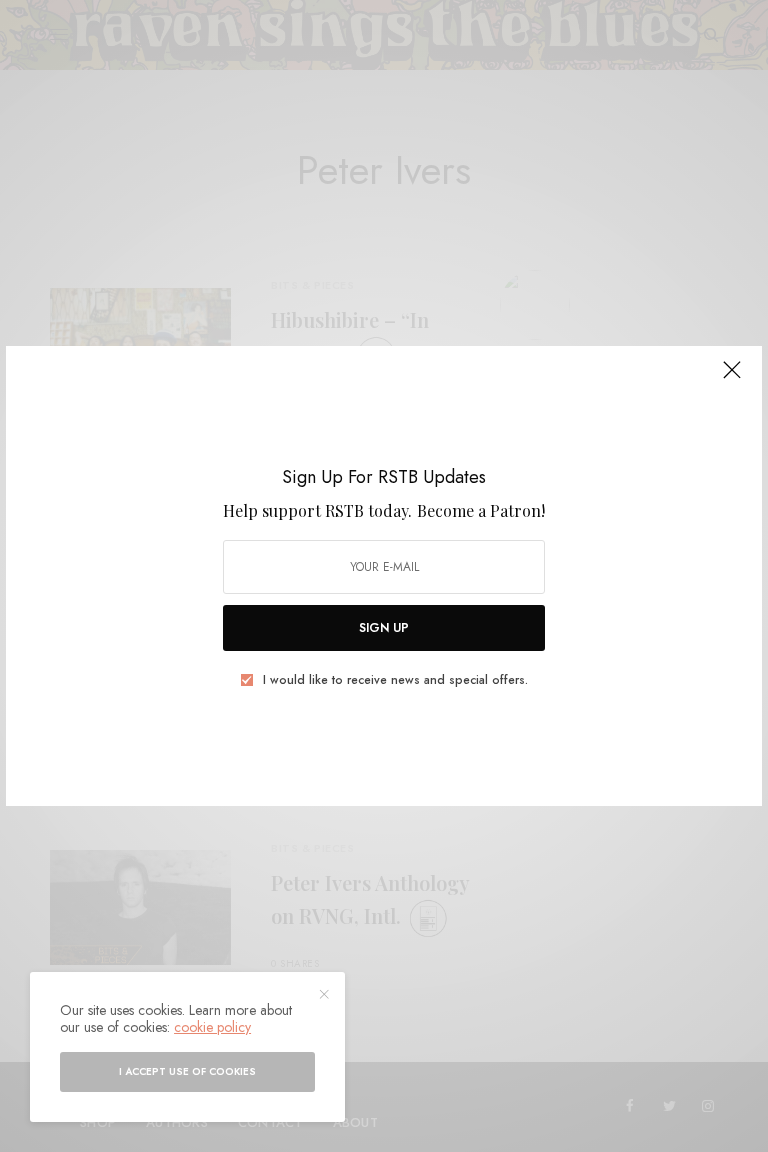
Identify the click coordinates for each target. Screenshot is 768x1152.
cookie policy (212, 1027)
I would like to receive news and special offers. (395, 680)
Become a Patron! (481, 510)
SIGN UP (384, 628)
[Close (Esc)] (732, 378)
